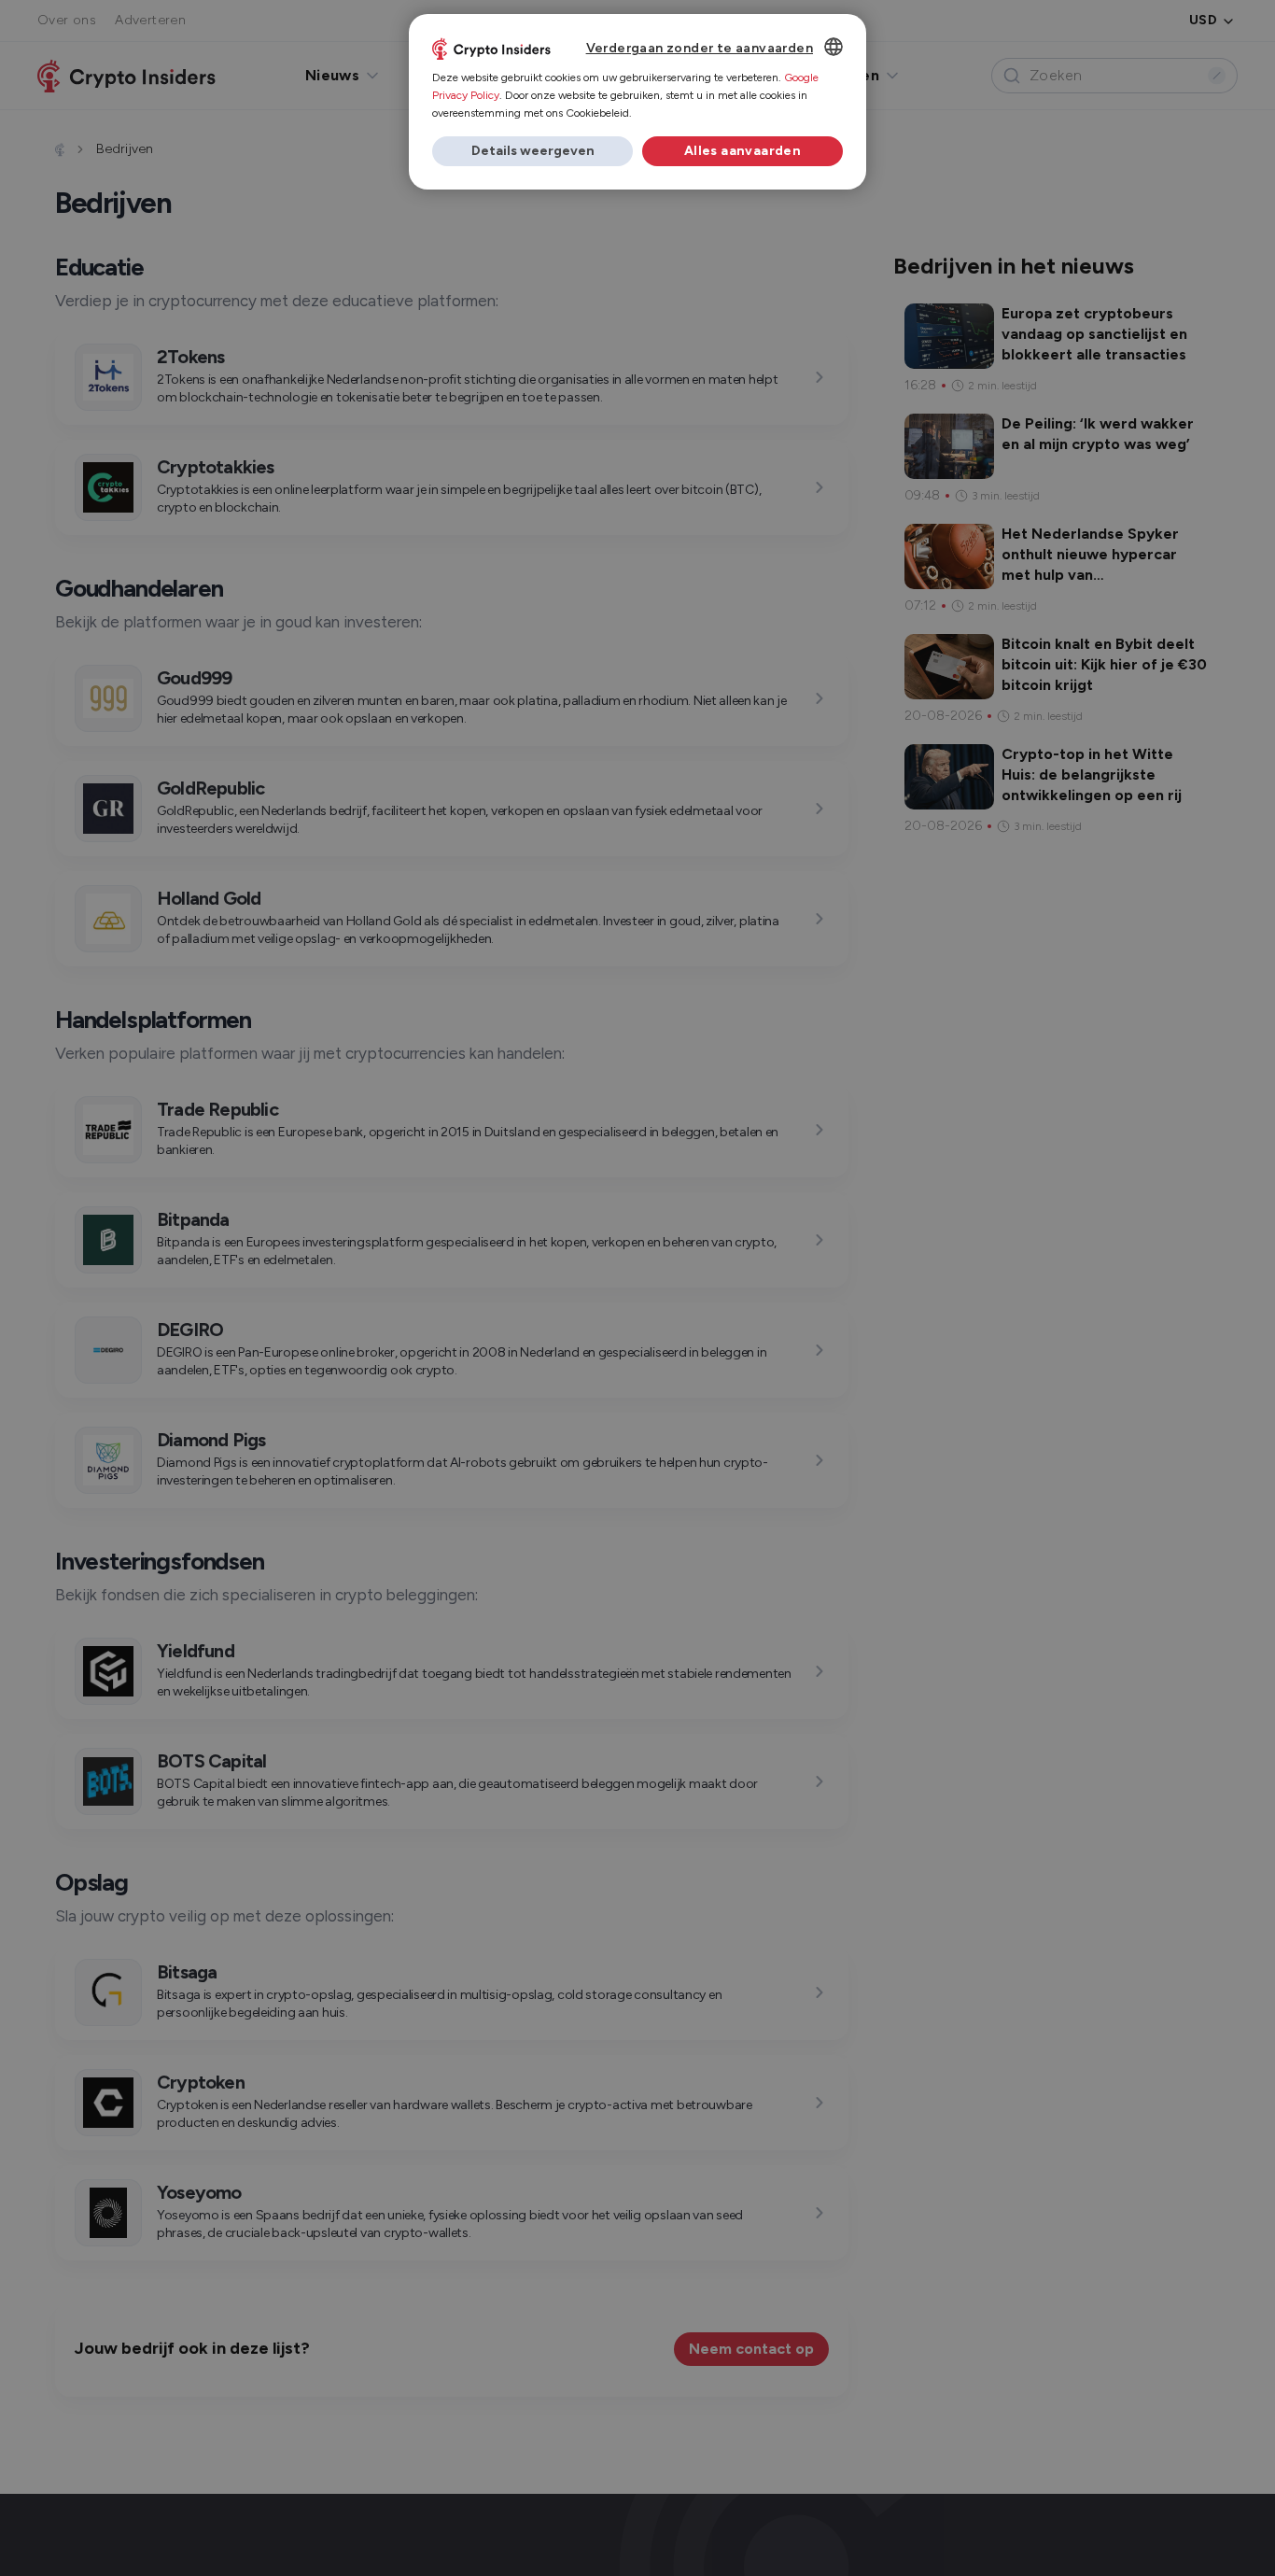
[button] (532, 151)
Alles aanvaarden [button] (743, 151)
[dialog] (637, 102)
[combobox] (834, 47)
